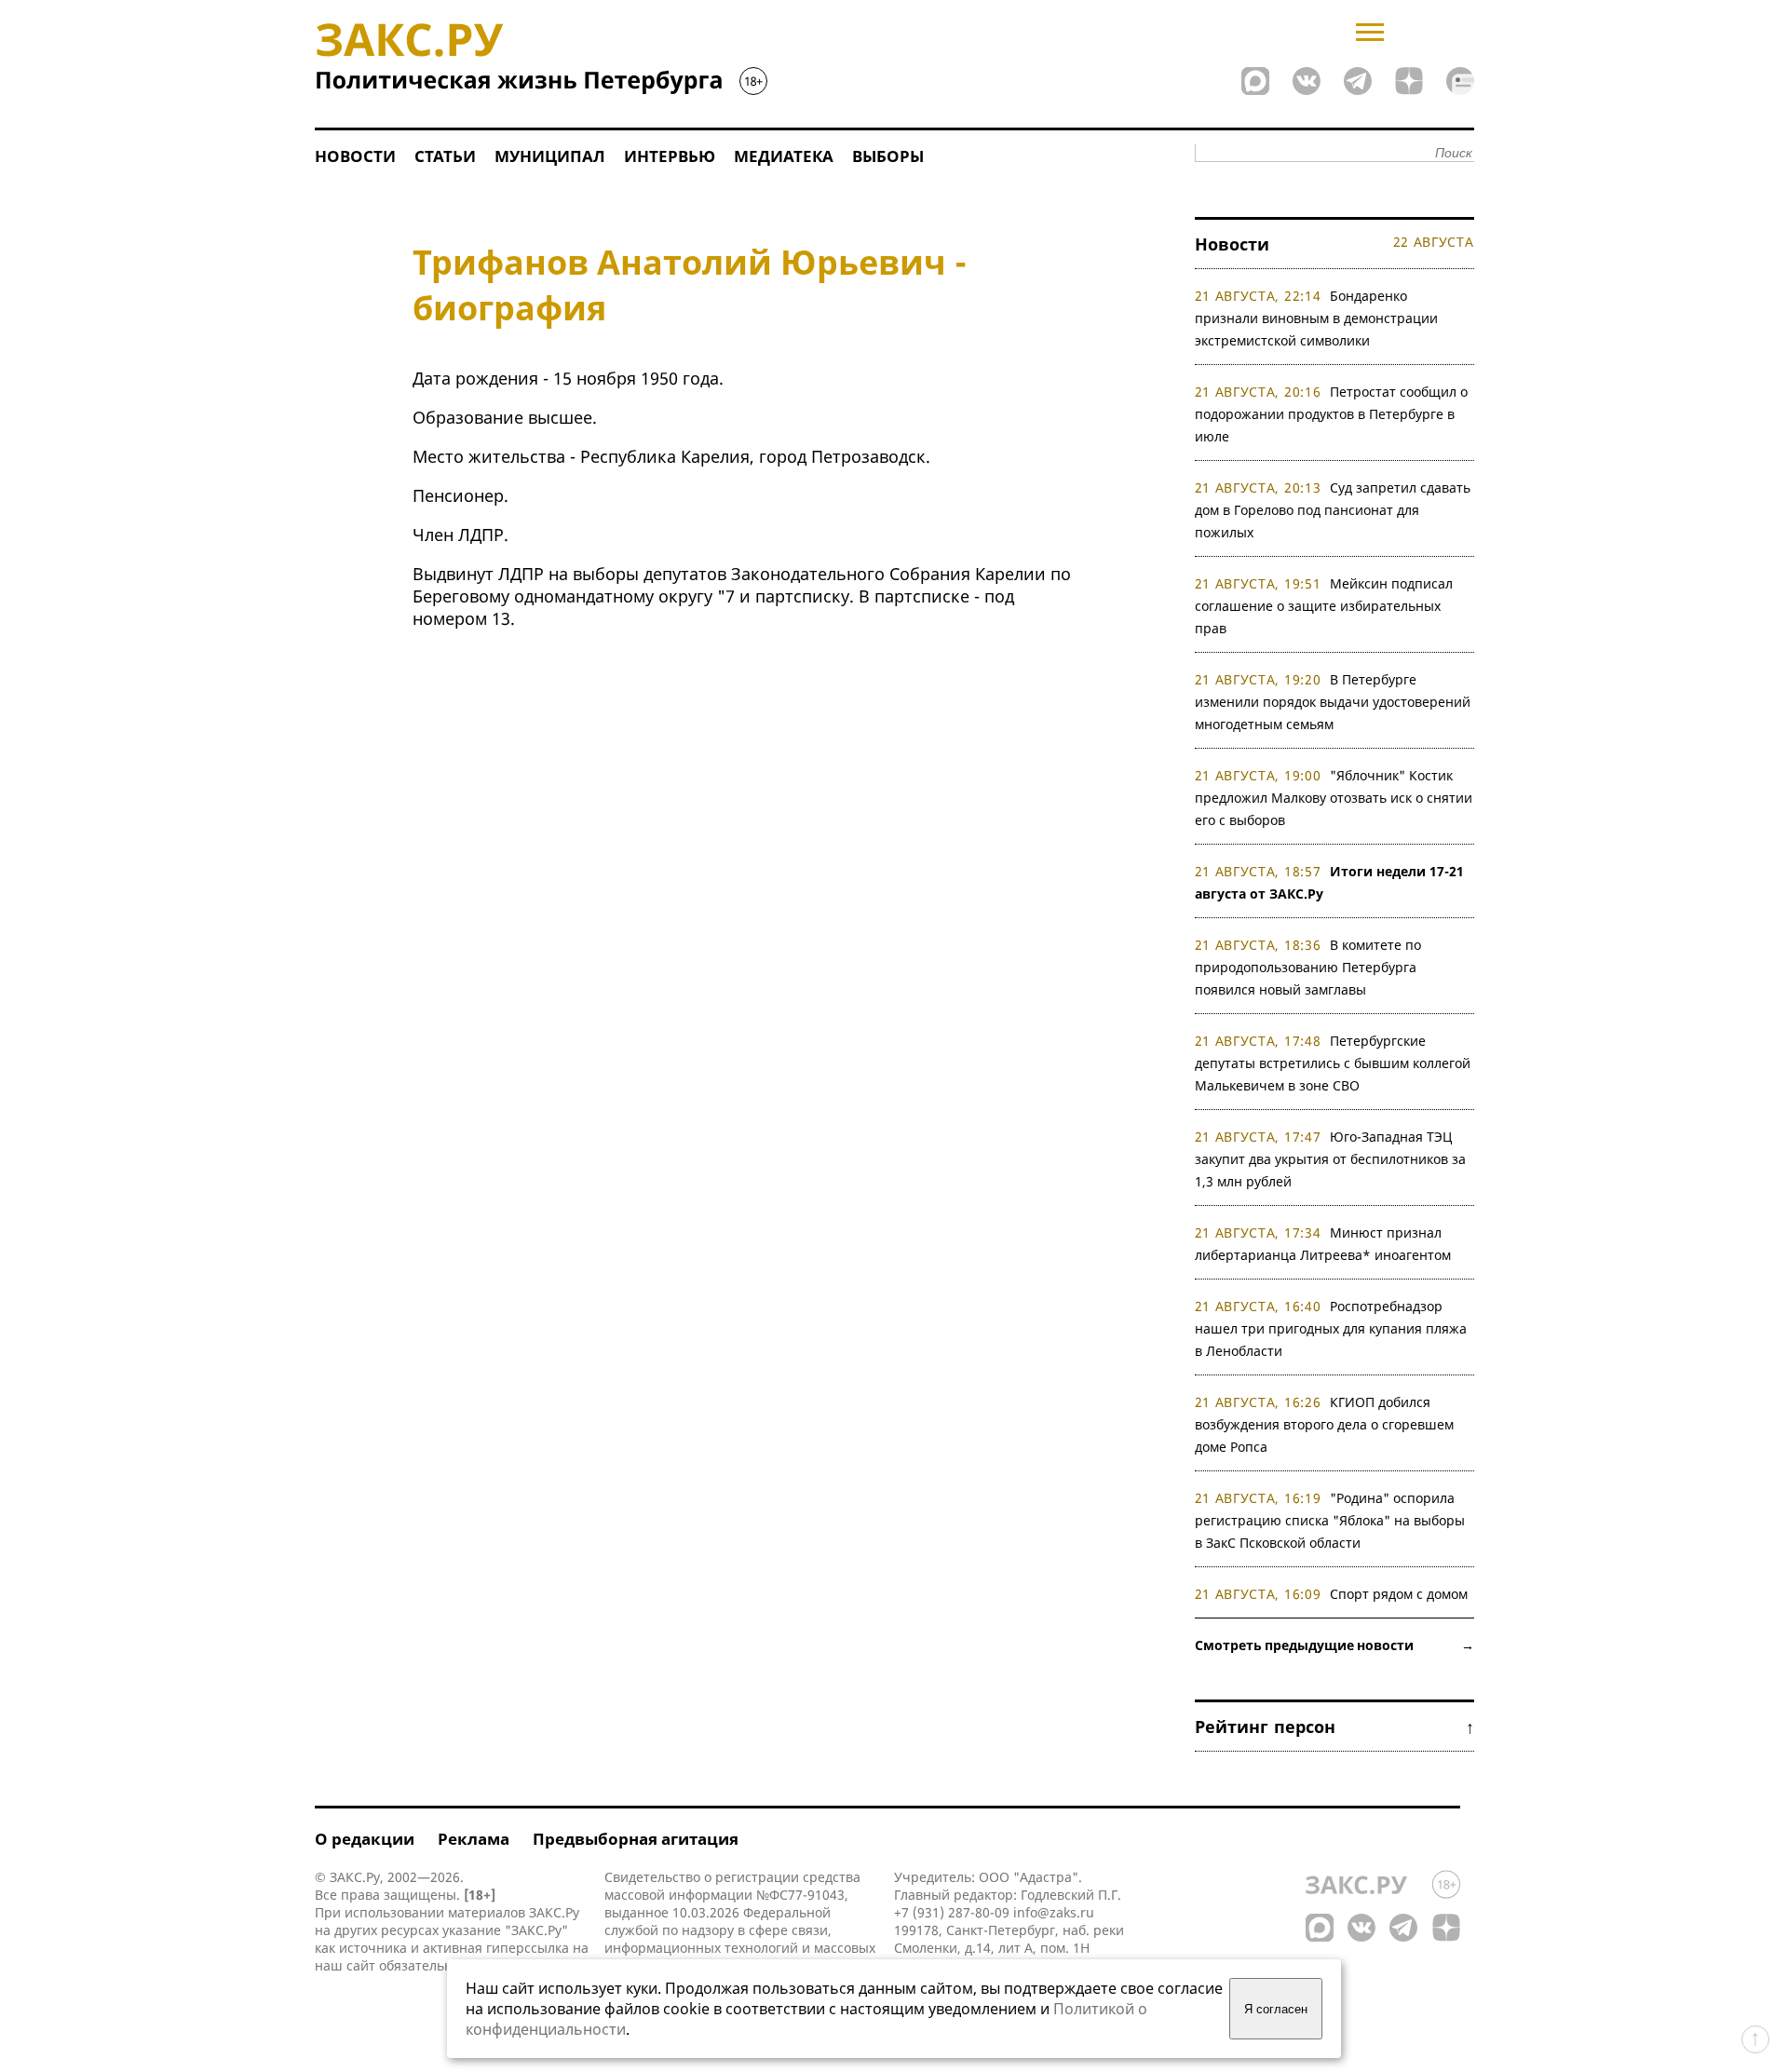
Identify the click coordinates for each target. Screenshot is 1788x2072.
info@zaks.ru (1054, 1912)
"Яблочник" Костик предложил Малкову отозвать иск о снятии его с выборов (1334, 798)
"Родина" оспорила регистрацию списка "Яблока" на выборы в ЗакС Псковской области (1330, 1520)
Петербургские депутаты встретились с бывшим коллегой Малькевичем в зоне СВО (1333, 1063)
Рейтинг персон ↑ (1334, 1727)
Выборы (888, 156)
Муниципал (550, 156)
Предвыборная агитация (636, 1839)
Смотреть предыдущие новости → (1334, 1645)
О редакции (365, 1839)
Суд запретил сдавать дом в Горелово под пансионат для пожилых (1333, 510)
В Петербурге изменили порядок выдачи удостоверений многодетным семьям (1333, 702)
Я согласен (1276, 2009)
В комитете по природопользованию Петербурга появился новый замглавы (1308, 967)
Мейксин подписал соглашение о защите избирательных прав (1324, 606)
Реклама (474, 1839)
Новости (355, 156)
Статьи (445, 156)
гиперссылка (528, 1948)
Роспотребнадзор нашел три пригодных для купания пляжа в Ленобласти (1331, 1328)
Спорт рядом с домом (1399, 1594)
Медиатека (784, 156)
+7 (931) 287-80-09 (952, 1912)
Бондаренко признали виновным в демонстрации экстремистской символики (1316, 318)
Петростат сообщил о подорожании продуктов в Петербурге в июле (1332, 414)
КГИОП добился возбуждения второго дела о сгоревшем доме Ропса (1324, 1424)
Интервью (670, 156)
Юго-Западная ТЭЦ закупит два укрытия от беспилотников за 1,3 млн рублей (1330, 1159)
